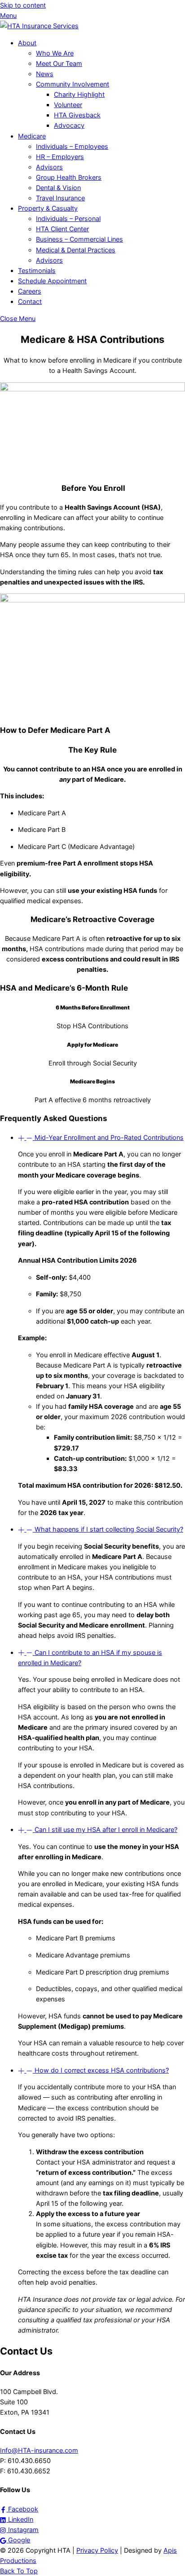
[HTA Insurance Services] (39, 26)
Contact (30, 301)
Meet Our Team (59, 63)
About (27, 43)
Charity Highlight (79, 94)
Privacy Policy (97, 2550)
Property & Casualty (48, 208)
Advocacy (69, 125)
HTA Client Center (62, 229)
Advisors (49, 167)
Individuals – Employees (72, 146)
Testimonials (37, 271)
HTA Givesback (77, 115)
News (45, 74)
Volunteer (68, 105)
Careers (30, 291)
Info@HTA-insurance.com (39, 2450)
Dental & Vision (58, 188)
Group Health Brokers (69, 177)
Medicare (32, 136)
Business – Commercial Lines (79, 239)
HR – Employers (60, 157)
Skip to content (23, 5)
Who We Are (55, 53)
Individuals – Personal (68, 219)
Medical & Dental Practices (76, 250)
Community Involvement (73, 84)
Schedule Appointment (52, 281)
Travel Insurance (60, 198)
